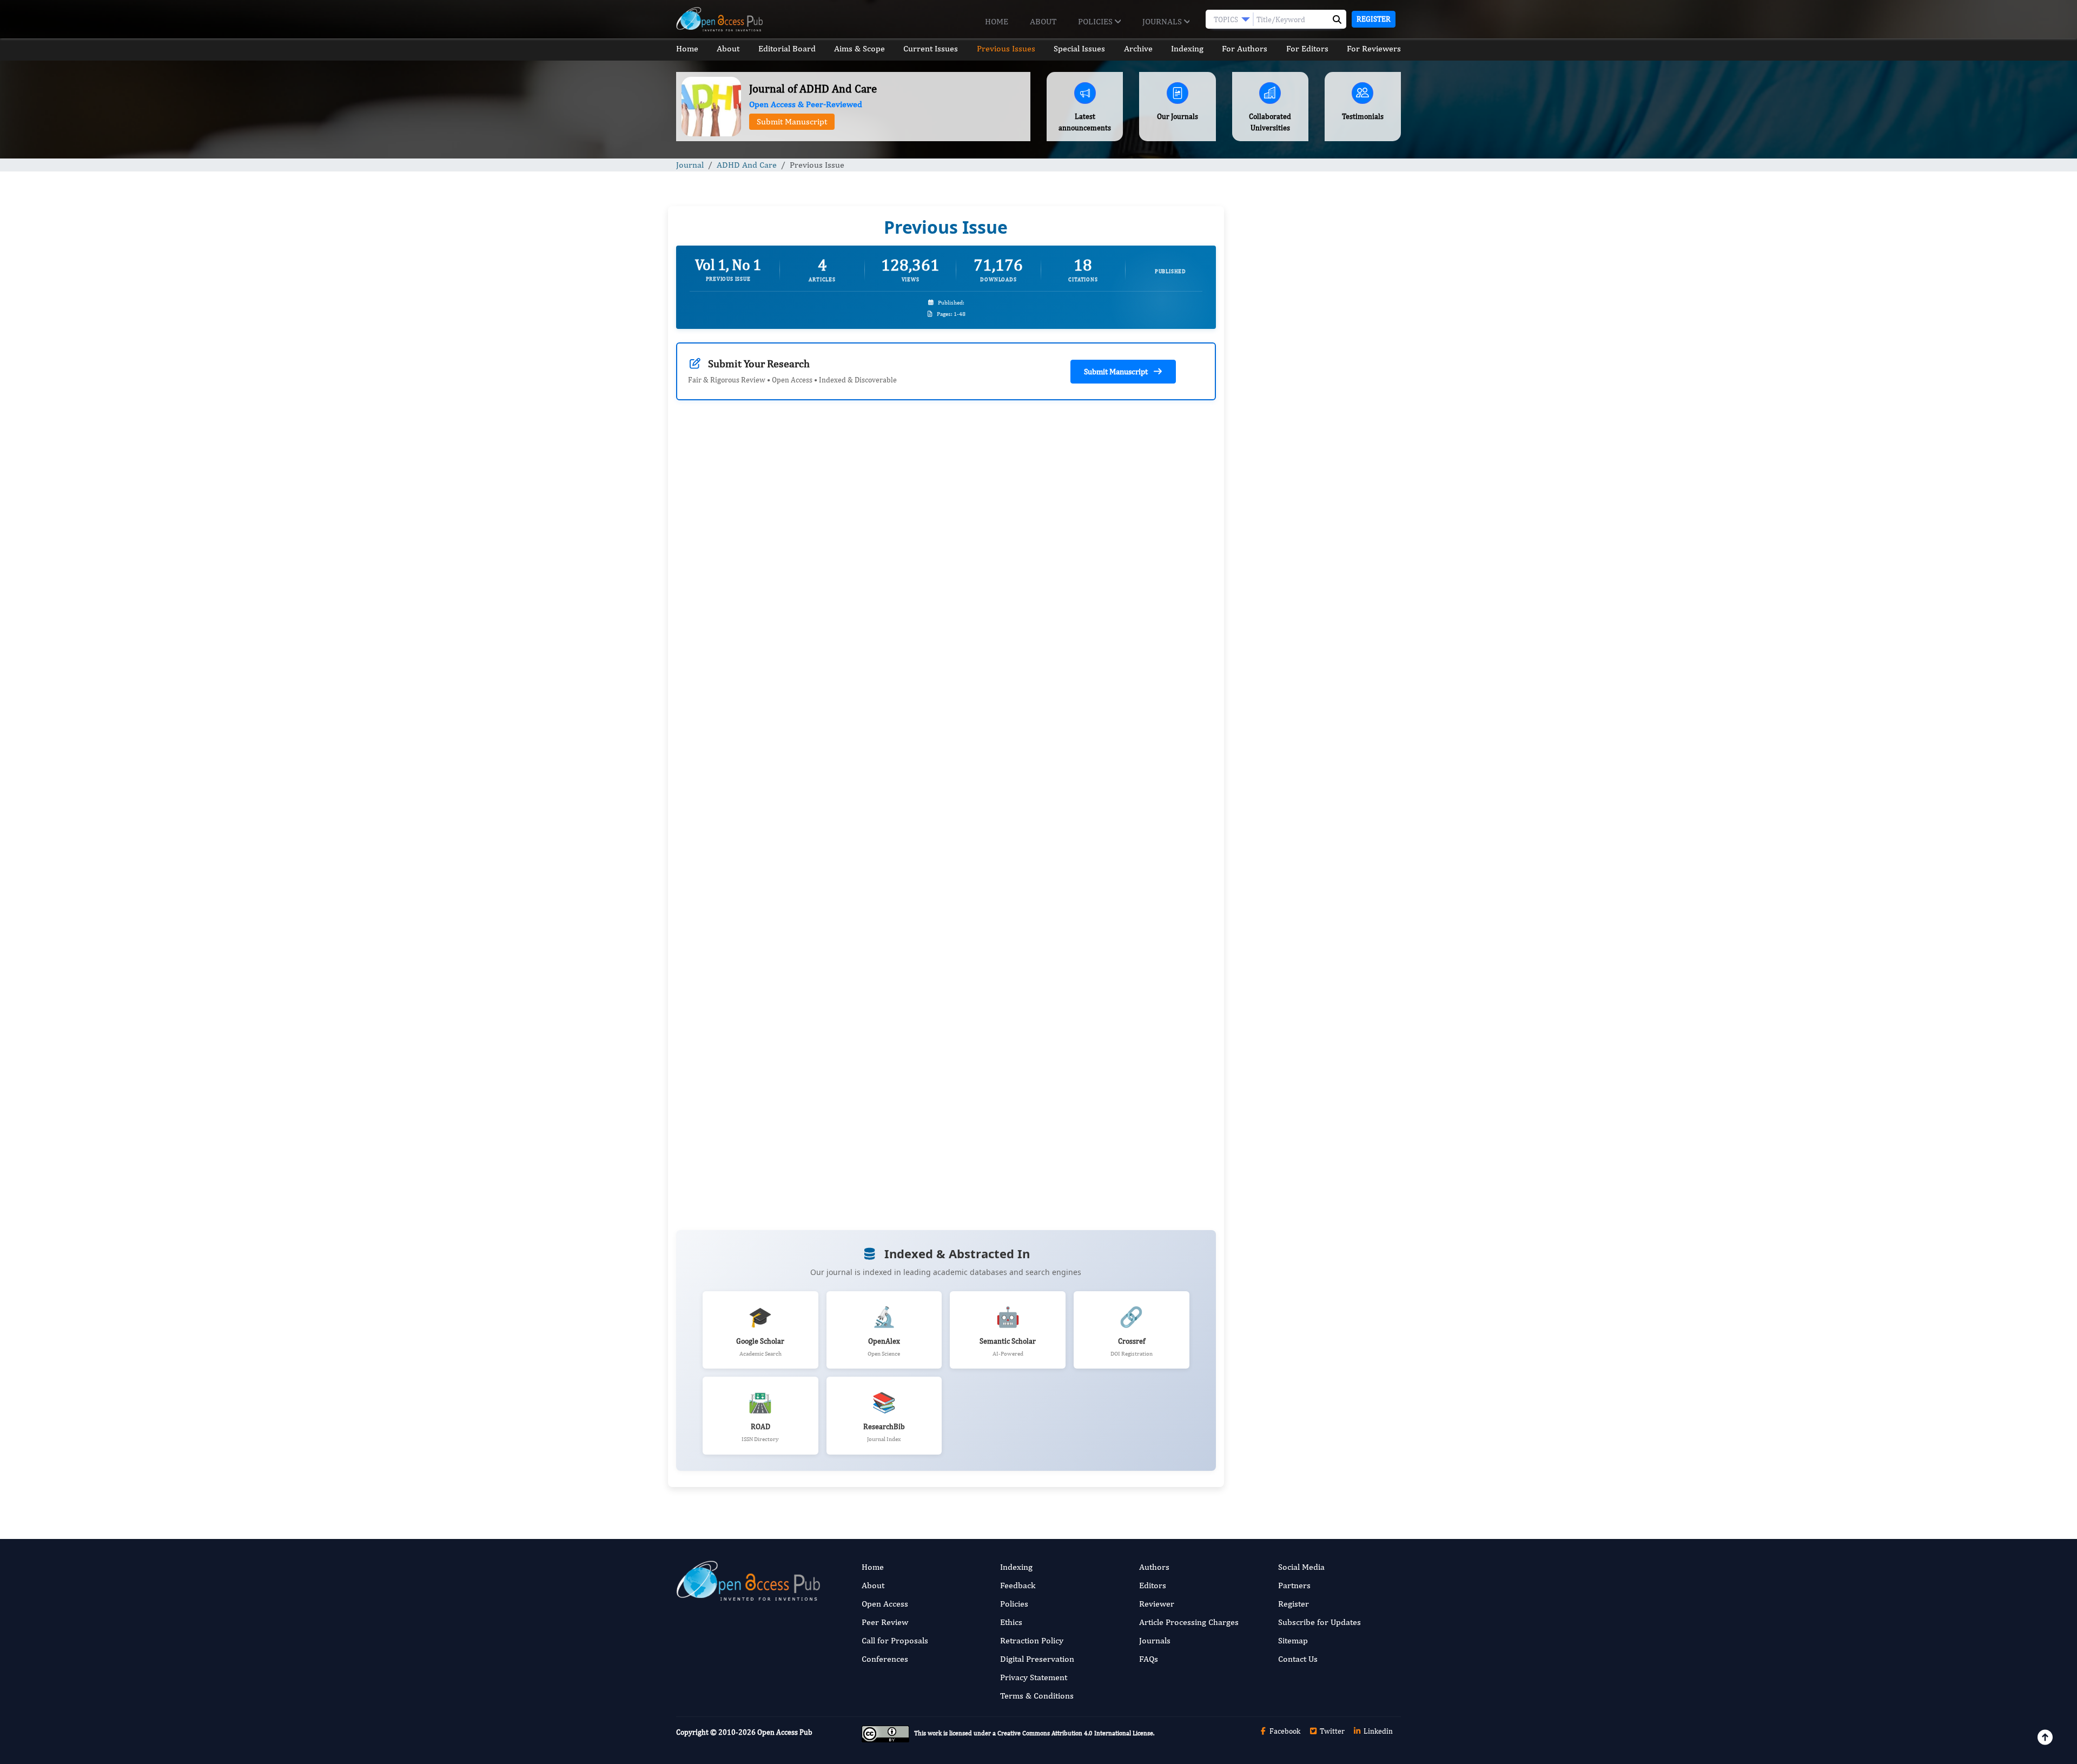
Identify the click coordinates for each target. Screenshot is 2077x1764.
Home (997, 21)
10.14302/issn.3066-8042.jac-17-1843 (1062, 723)
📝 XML (849, 866)
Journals (1163, 21)
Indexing (1187, 48)
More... (1317, 1332)
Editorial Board (787, 48)
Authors (1154, 1567)
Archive (1138, 48)
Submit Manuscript (792, 121)
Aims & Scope (859, 48)
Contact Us (1298, 1659)
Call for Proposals (895, 1640)
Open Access (885, 1604)
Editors (1153, 1585)
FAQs (1149, 1659)
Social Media (1301, 1567)
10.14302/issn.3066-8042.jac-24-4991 (784, 1104)
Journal (690, 165)
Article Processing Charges (1189, 1622)
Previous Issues (1006, 48)
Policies (1096, 21)
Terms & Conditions (1037, 1696)
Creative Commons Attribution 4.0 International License (1075, 1733)
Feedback (1018, 1585)
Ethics (1011, 1622)
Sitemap (1293, 1640)
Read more (760, 696)
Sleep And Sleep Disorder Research (1301, 1033)
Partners (1294, 1585)
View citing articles (876, 613)
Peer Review (885, 1622)
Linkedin (1377, 1731)
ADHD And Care (747, 165)
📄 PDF (796, 866)
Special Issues (1079, 48)
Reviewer (1157, 1604)
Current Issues (931, 48)
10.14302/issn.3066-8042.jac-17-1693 (784, 723)
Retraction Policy (1032, 1640)
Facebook (1284, 1731)
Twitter (1331, 1731)
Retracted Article (1272, 726)
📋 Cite (903, 866)
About (1043, 21)
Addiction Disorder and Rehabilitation (1307, 911)
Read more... (1316, 498)
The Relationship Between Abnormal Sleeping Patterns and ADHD (1305, 659)
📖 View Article (727, 866)
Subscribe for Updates (1319, 1622)
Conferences (885, 1659)
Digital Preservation (1037, 1659)
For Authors (1245, 48)
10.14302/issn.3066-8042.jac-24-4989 (1062, 1020)
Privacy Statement (1034, 1677)
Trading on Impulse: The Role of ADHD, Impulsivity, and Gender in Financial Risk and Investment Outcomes (1311, 582)
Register (1374, 19)
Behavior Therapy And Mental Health (1305, 967)
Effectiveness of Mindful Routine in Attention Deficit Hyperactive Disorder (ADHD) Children (1308, 798)
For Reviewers (1374, 48)
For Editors (1307, 48)
